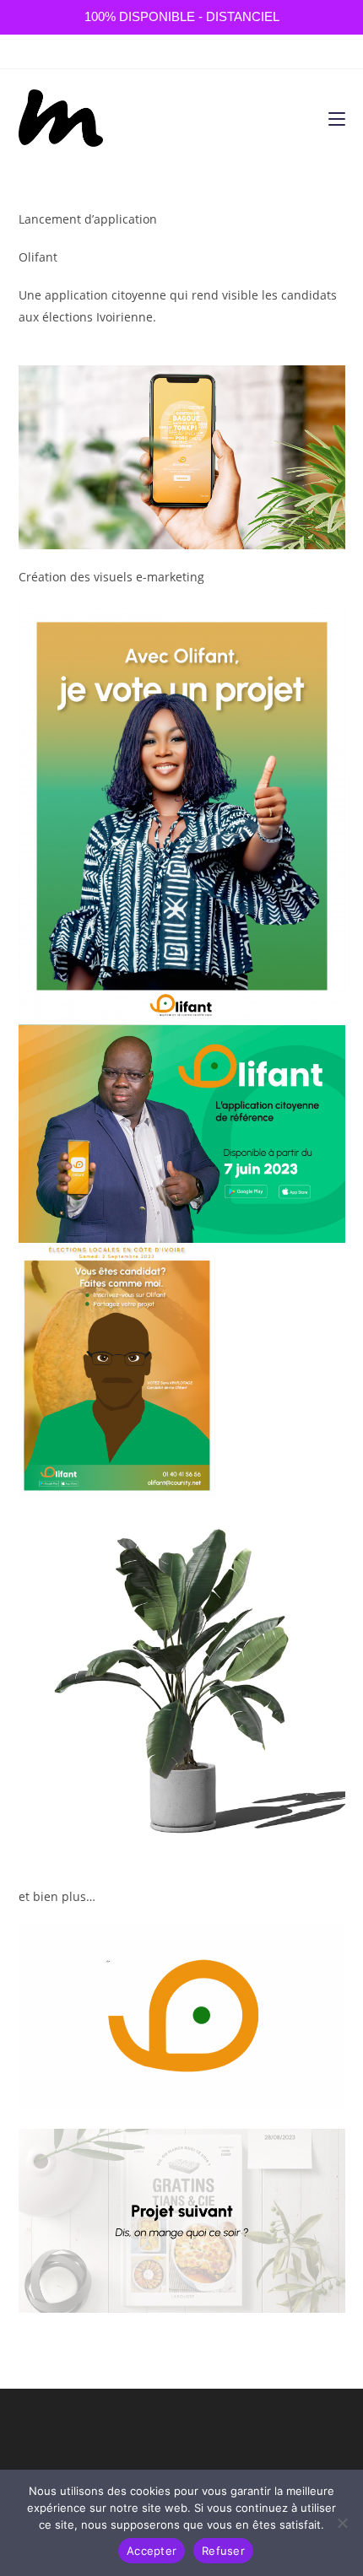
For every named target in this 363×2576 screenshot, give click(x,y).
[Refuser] (342, 2523)
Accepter (152, 2551)
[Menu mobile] (337, 118)
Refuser (223, 2551)
